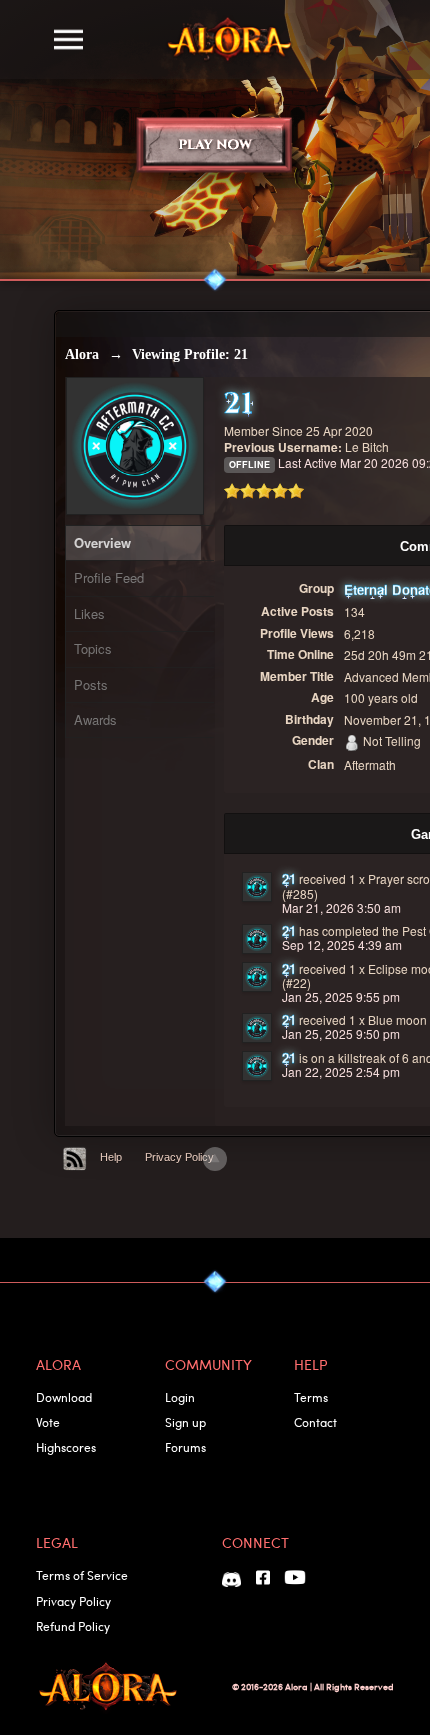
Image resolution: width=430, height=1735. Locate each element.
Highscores (66, 1447)
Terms (311, 1397)
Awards (95, 719)
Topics (93, 648)
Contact (315, 1422)
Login (180, 1397)
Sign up (185, 1422)
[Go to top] (215, 1159)
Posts (91, 684)
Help (111, 1157)
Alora (82, 354)
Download (64, 1397)
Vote (48, 1422)
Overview (102, 542)
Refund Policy (73, 1626)
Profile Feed (109, 577)
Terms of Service (82, 1575)
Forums (185, 1447)
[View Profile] (257, 887)
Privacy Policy (179, 1157)
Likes (89, 613)
